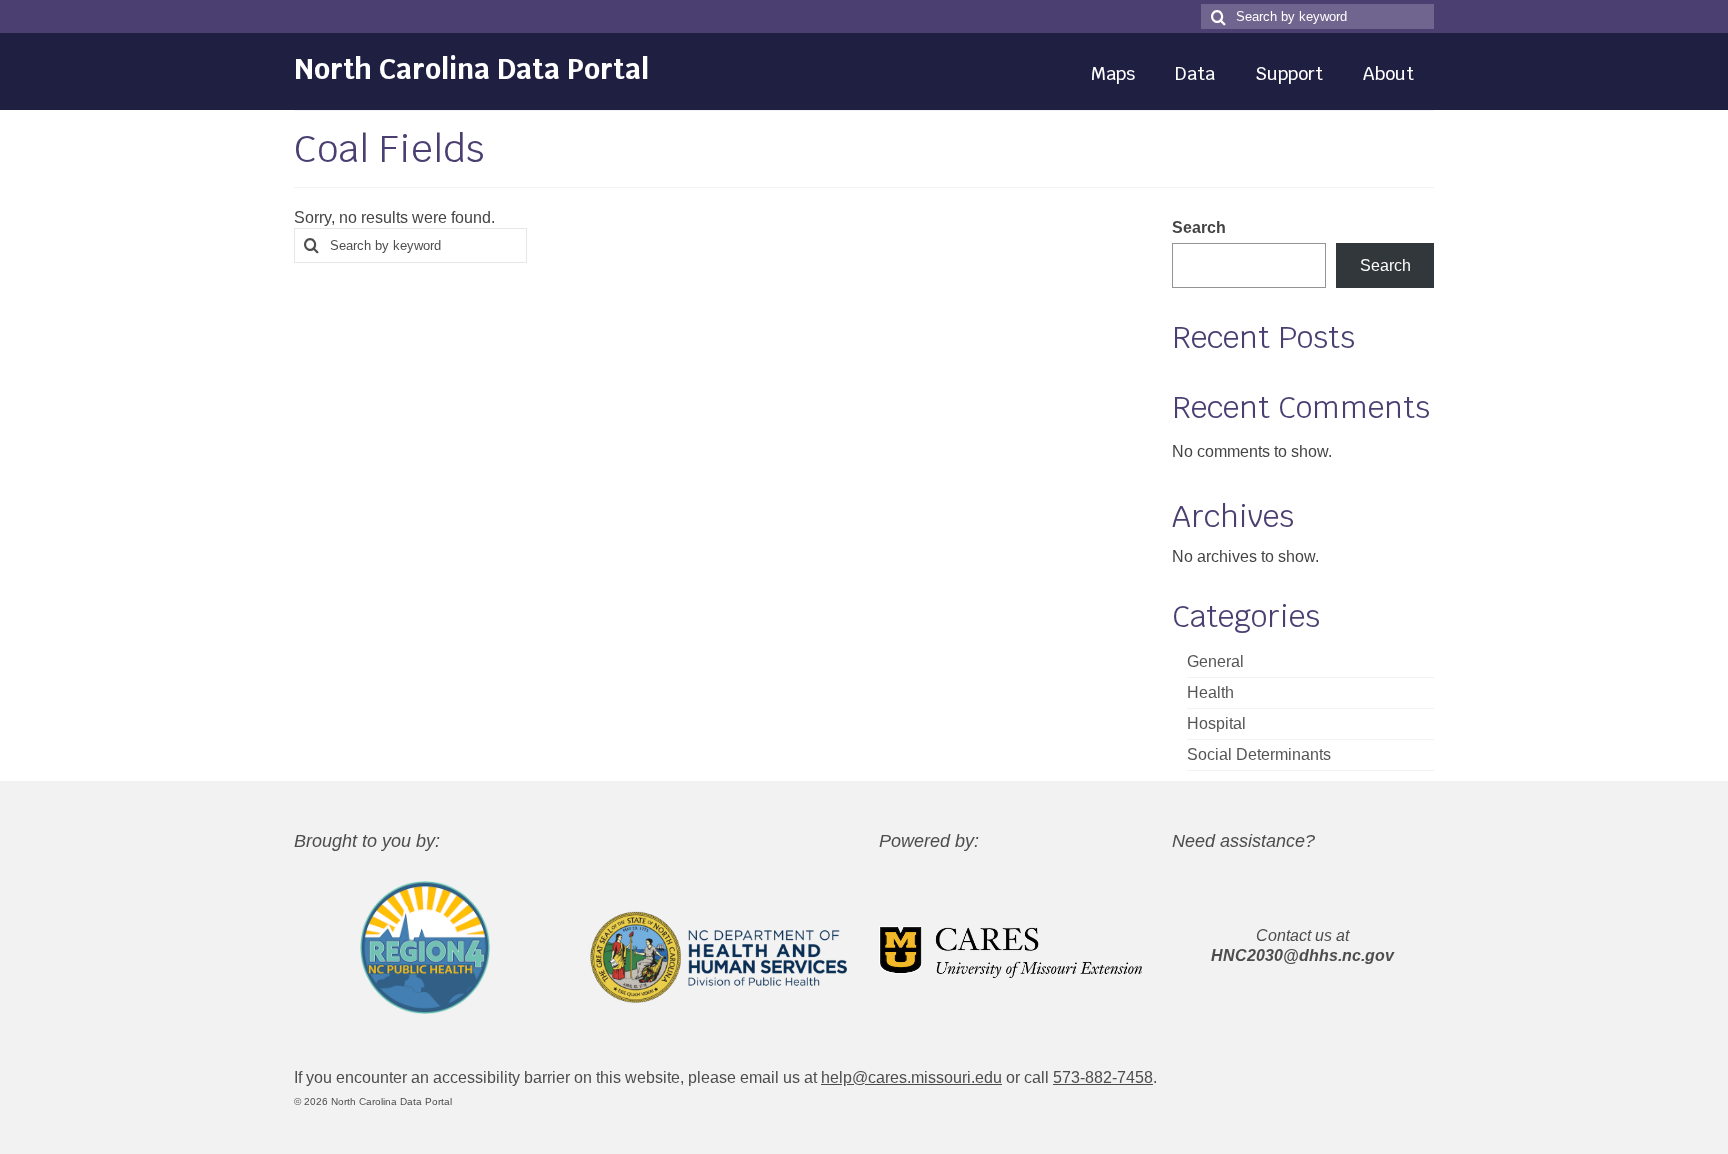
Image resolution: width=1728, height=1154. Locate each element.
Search (1199, 227)
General (1215, 661)
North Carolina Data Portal (471, 69)
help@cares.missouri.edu (911, 1077)
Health (1210, 692)
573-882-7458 (1103, 1077)
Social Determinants (1259, 754)
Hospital (1216, 723)
